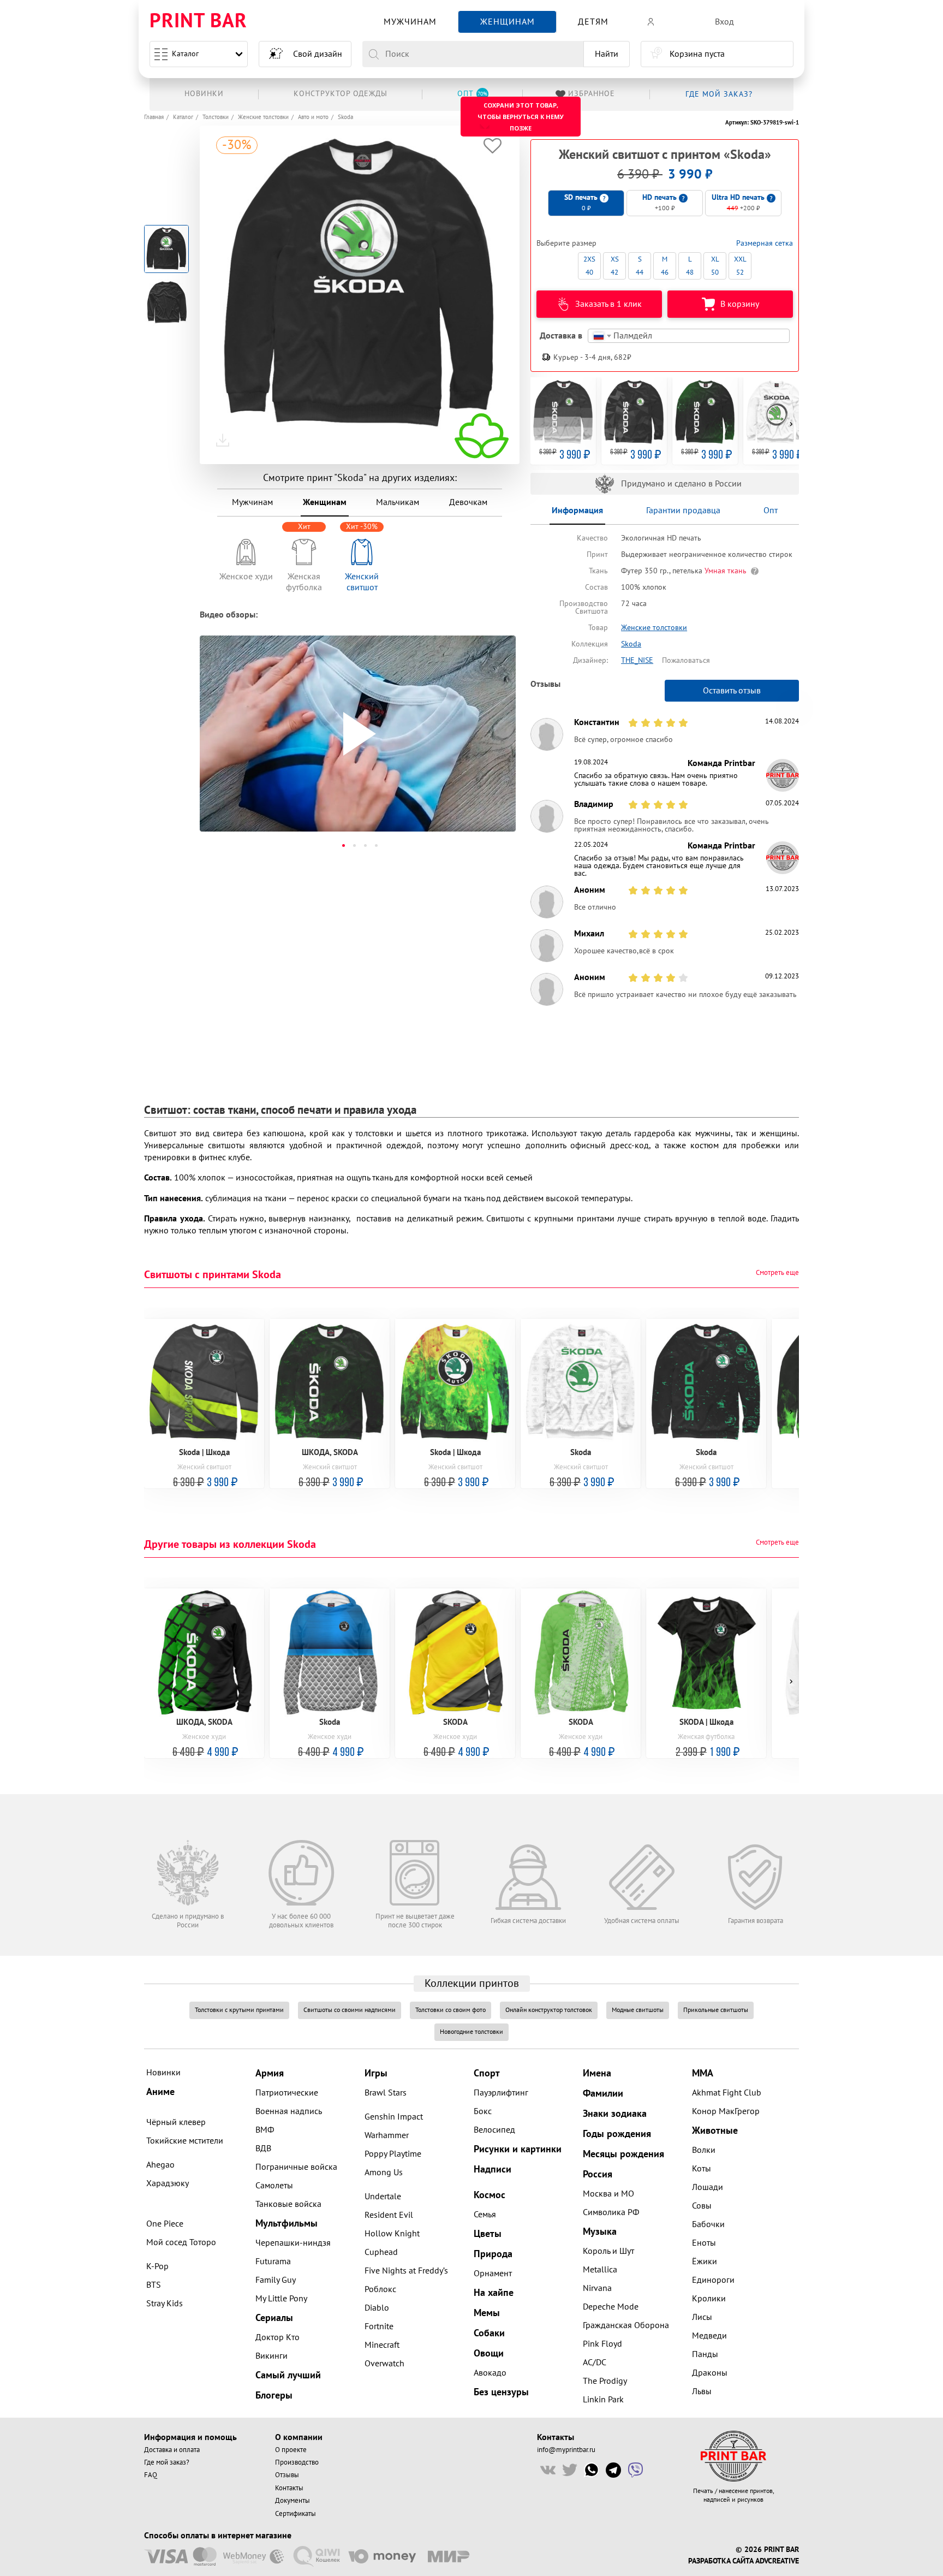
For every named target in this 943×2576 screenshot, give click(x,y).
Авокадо (490, 2373)
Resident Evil (389, 2215)
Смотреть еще (777, 1273)
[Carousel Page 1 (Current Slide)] (343, 845)
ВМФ (265, 2130)
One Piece (165, 2224)
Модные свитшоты (638, 2010)
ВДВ (263, 2148)
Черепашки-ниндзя (293, 2243)
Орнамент (493, 2274)
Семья (485, 2215)
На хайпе (494, 2293)
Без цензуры (501, 2392)
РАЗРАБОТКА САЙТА (721, 2561)
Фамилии (603, 2094)
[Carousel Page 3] (365, 845)
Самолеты (274, 2186)
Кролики (709, 2299)
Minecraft (382, 2345)
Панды (705, 2354)
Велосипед (494, 2130)
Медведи (709, 2336)
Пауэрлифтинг (501, 2093)
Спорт (487, 2073)
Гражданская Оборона (626, 2325)
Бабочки (708, 2224)
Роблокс (380, 2289)
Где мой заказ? (167, 2462)
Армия (270, 2073)
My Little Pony (281, 2299)
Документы (293, 2501)
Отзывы (287, 2475)
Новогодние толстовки (471, 2032)
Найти (607, 54)
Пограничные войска (296, 2167)
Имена (597, 2073)
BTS (154, 2285)
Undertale (383, 2197)
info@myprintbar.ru (566, 2450)
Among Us (384, 2173)
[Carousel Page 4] (376, 845)
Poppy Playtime (393, 2154)
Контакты (289, 2488)
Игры (376, 2073)
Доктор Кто (277, 2337)
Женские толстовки (263, 117)
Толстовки (216, 117)
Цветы (488, 2234)
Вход (724, 22)
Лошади (708, 2187)
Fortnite (379, 2326)
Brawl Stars (386, 2093)
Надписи (493, 2170)
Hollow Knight (392, 2234)
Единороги (713, 2280)
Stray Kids (165, 2304)
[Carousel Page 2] (354, 845)
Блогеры (274, 2396)
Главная (154, 117)
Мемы (487, 2313)
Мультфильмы (287, 2224)
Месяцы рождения (623, 2154)
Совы (702, 2206)
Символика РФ (611, 2212)
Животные (715, 2131)
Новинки (163, 2073)
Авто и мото (313, 117)
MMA (703, 2073)
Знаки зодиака (615, 2114)
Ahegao (160, 2165)
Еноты (704, 2243)
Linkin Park (603, 2400)
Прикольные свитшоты (716, 2010)
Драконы (710, 2373)
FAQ (151, 2475)
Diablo (377, 2308)
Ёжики (705, 2262)
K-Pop (157, 2266)
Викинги (271, 2356)
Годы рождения (617, 2134)
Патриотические (287, 2093)
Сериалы (274, 2318)
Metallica (600, 2270)
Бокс (483, 2111)
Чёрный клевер (176, 2122)
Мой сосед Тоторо (181, 2242)
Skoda (345, 117)
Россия (598, 2174)
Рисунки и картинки (518, 2149)
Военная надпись (289, 2111)
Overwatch (384, 2364)
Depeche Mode (611, 2307)
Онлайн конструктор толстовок (549, 2010)
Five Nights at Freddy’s (406, 2271)
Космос (490, 2195)
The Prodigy (605, 2381)
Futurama (273, 2262)
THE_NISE (637, 660)
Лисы (702, 2317)
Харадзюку (168, 2183)
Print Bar (198, 22)
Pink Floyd (602, 2344)
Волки (704, 2150)
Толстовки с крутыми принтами (239, 2010)
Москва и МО (608, 2194)
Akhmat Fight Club (727, 2093)
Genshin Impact (394, 2117)
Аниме (160, 2092)
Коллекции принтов (472, 1984)
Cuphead (381, 2252)
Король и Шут (608, 2251)
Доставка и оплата (172, 2450)
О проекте (291, 2450)
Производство (297, 2462)
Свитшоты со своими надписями (350, 2010)
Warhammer (387, 2135)
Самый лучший (288, 2375)
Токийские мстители (185, 2141)
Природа (493, 2254)
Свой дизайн (318, 54)
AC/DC (595, 2363)
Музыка (600, 2232)
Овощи (489, 2354)
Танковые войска (288, 2204)
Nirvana (597, 2288)
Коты (702, 2169)
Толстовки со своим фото (450, 2010)
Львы (702, 2391)
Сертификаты (296, 2514)
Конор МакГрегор (726, 2111)
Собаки (489, 2333)
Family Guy (276, 2280)
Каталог (185, 54)
